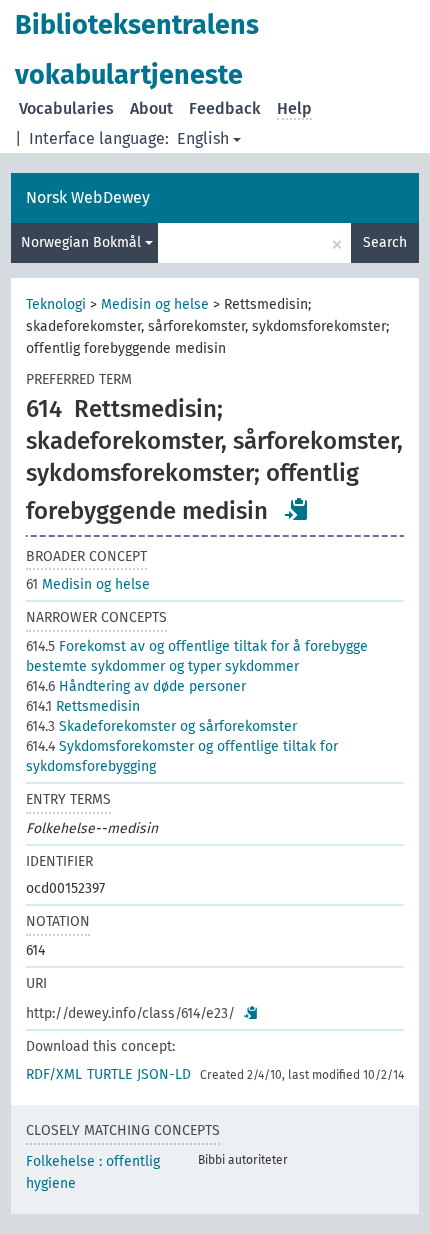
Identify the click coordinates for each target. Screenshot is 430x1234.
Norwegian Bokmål (83, 242)
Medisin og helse (155, 304)
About (151, 108)
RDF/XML (54, 1074)
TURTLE (109, 1074)
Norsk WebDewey (88, 197)
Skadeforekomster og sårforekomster (161, 726)
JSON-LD (164, 1074)
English (203, 138)
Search (385, 242)
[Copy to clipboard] (297, 509)
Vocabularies (66, 108)
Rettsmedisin (83, 706)
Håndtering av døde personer (136, 686)
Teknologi (56, 304)
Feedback (225, 108)
